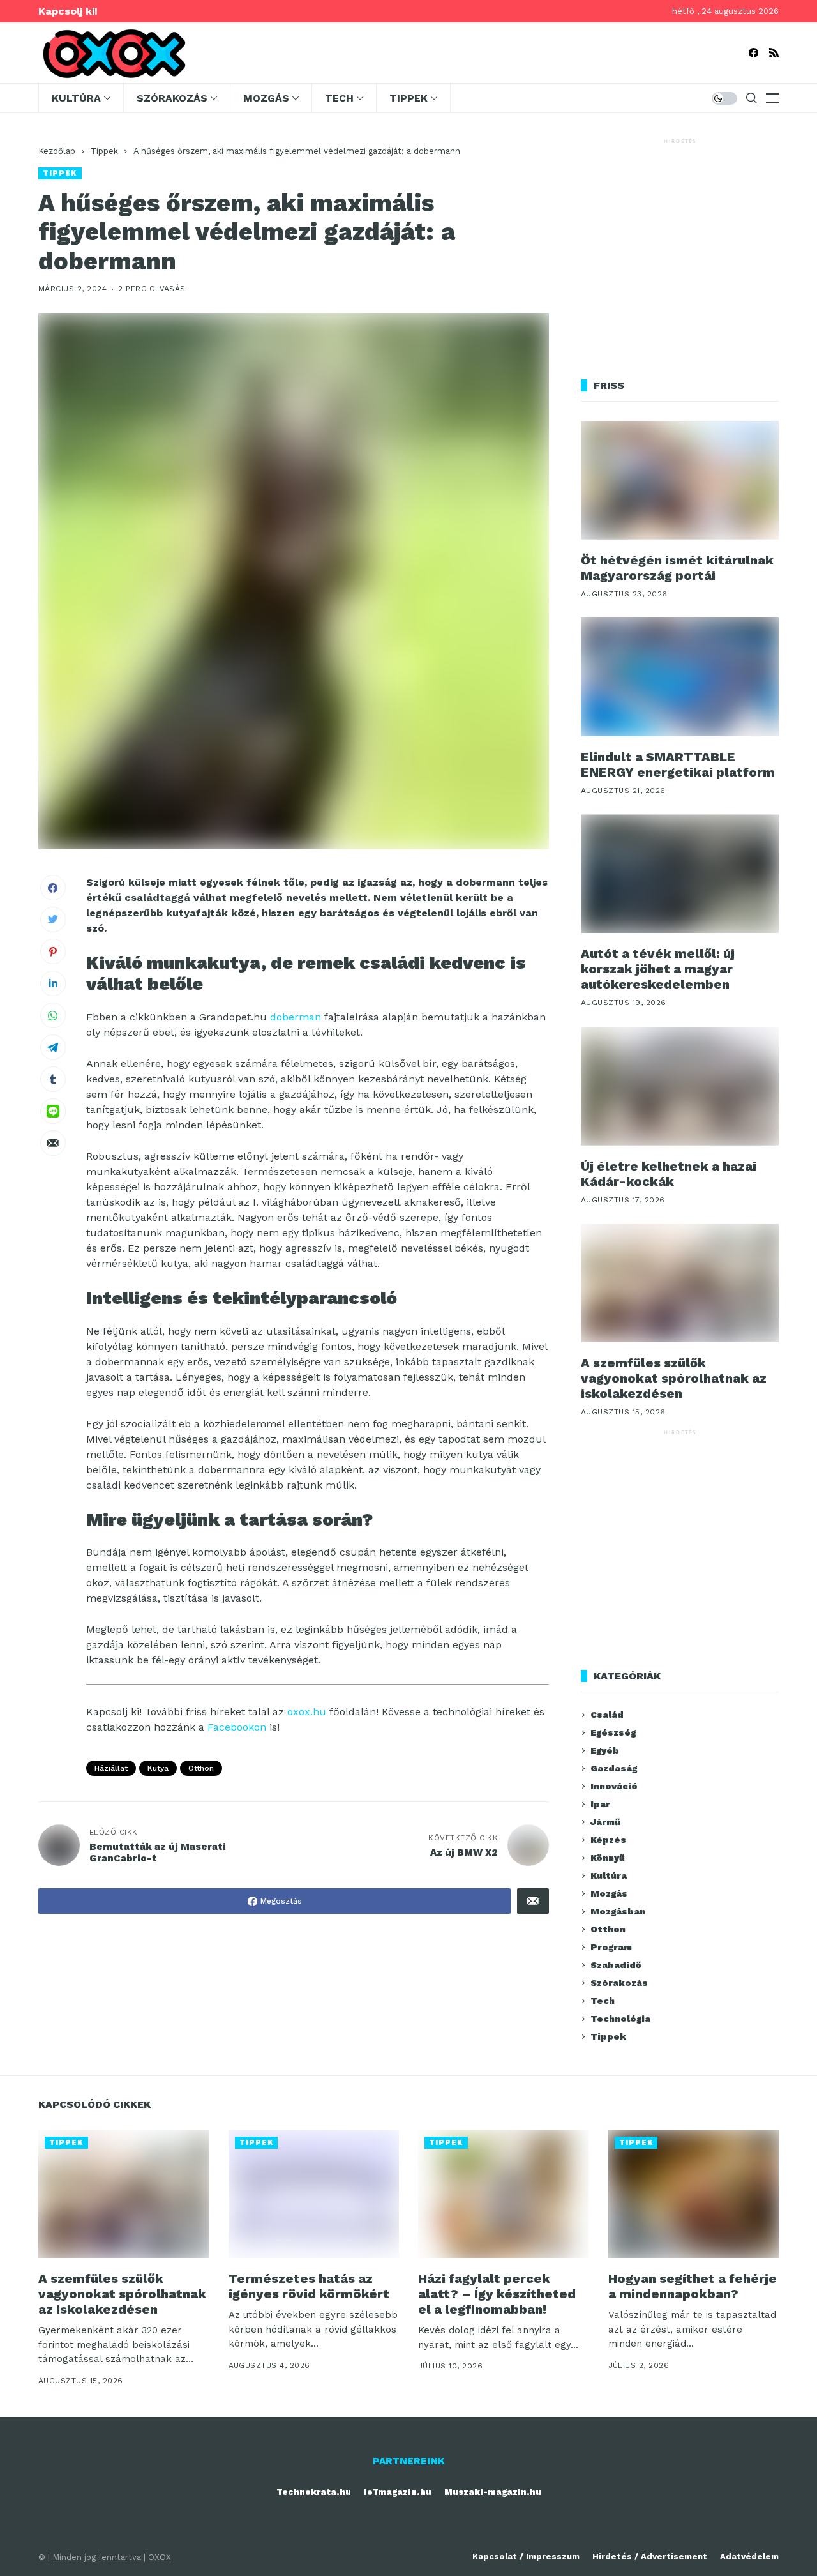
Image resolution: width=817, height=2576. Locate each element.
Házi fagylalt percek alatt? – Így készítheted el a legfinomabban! (497, 2294)
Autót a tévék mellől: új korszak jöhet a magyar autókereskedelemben (658, 969)
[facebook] (753, 53)
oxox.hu (307, 1712)
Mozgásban (618, 1911)
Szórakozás (619, 1983)
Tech (603, 2001)
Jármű (605, 1822)
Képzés (608, 1840)
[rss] (774, 53)
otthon (201, 1768)
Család (607, 1715)
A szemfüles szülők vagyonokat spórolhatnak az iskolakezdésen (674, 1378)
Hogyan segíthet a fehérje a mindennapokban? (693, 2286)
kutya (158, 1768)
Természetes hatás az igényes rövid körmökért (309, 2286)
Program (611, 1947)
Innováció (614, 1786)
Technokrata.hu (314, 2492)
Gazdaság (614, 1768)
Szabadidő (616, 1965)
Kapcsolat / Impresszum (526, 2557)
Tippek (104, 151)
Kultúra (609, 1875)
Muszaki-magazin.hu (493, 2492)
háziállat (111, 1768)
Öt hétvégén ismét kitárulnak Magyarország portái (677, 568)
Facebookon (237, 1727)
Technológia (620, 2019)
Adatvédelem (749, 2557)
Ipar (600, 1804)
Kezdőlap (57, 151)
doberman (296, 1017)
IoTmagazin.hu (398, 2492)
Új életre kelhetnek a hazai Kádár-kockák (669, 1174)
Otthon (608, 1929)
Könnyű (608, 1858)
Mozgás (609, 1893)
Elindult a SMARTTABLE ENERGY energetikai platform (678, 764)
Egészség (613, 1732)
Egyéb (605, 1750)
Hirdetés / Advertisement (650, 2557)
